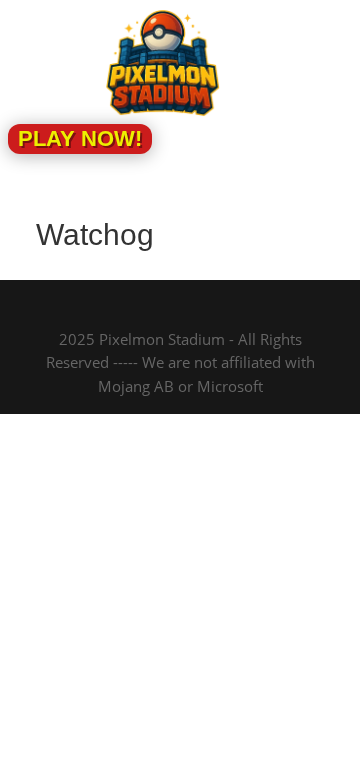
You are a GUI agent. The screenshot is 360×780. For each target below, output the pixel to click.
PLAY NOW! (80, 138)
